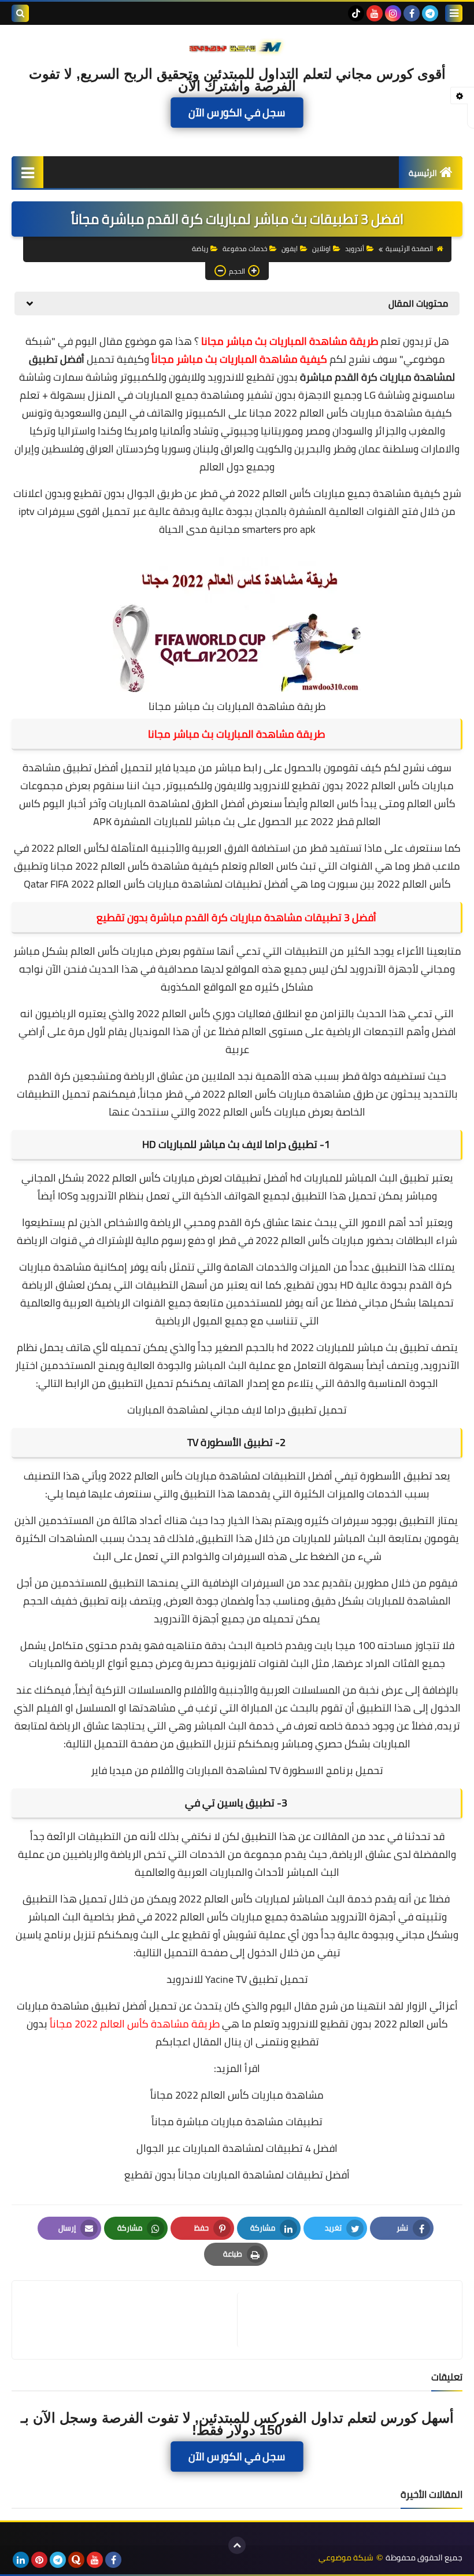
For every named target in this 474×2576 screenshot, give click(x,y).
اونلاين (321, 249)
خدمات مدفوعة (245, 249)
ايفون (290, 249)
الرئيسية (423, 173)
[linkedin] (21, 2560)
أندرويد (355, 249)
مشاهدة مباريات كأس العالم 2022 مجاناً (237, 2095)
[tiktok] (356, 13)
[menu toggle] (454, 13)
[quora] (76, 2560)
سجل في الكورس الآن (237, 112)
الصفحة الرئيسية (409, 249)
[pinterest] (39, 2560)
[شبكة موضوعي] (237, 46)
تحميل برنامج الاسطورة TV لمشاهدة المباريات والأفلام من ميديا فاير (237, 1770)
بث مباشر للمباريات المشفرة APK (164, 821)
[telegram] (430, 13)
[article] (130, 2320)
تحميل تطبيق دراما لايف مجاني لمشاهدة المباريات (237, 1410)
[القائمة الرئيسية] (27, 172)
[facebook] (412, 13)
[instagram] (393, 13)
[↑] (237, 2545)
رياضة (200, 249)
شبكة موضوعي (346, 2558)
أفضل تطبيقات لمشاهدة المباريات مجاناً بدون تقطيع (237, 2175)
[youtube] (375, 13)
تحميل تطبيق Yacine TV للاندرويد (237, 1979)
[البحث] (20, 13)
